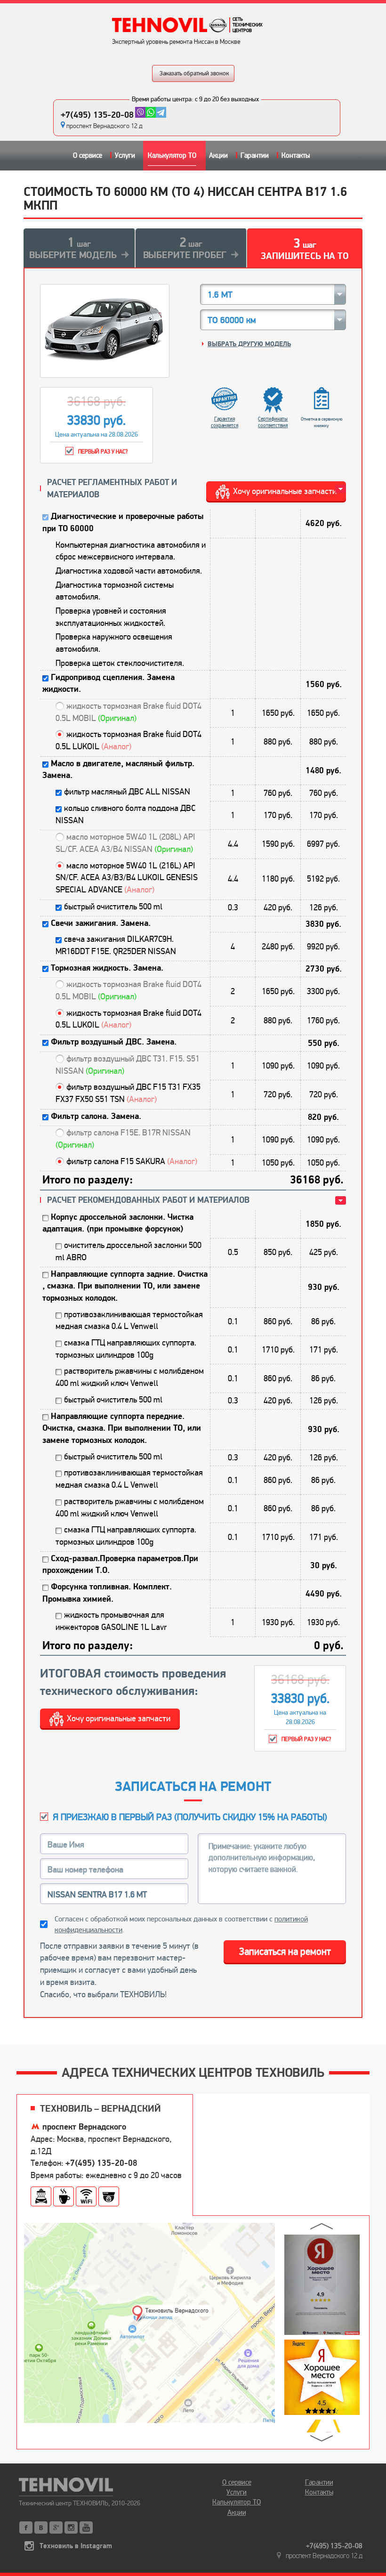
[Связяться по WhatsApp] (151, 112)
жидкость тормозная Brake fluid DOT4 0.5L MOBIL (129, 712)
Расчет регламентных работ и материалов (112, 489)
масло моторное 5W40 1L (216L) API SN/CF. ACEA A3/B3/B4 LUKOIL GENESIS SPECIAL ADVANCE (127, 878)
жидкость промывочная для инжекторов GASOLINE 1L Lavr (111, 1621)
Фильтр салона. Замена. (96, 1116)
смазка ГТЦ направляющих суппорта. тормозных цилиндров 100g (126, 1349)
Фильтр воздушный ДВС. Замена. (114, 1042)
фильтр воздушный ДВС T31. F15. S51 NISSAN (128, 1065)
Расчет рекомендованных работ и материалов (148, 1200)
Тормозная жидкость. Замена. (107, 968)
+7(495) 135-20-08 (97, 115)
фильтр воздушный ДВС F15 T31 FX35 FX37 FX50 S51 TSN (128, 1093)
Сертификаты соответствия (273, 422)
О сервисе (88, 155)
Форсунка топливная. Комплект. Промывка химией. (107, 1593)
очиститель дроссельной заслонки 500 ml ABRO (129, 1251)
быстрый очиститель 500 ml (113, 907)
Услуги (125, 155)
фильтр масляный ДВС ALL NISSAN (127, 792)
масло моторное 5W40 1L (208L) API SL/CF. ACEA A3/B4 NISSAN (125, 843)
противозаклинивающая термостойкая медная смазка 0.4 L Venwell (129, 1320)
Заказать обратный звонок (194, 73)
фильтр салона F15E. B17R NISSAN (123, 1139)
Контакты (296, 155)
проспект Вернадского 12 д (105, 126)
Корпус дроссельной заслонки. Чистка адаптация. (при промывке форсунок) (118, 1223)
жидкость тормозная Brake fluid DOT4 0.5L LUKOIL (129, 740)
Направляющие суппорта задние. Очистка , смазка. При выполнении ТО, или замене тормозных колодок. (125, 1286)
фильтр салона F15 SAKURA (132, 1161)
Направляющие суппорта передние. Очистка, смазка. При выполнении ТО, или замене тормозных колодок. (122, 1428)
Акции (218, 155)
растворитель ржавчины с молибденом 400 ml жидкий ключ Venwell (130, 1377)
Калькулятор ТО (172, 155)
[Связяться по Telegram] (161, 112)
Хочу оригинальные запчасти (119, 1718)
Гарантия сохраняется (225, 422)
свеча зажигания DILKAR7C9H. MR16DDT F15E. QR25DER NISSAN (116, 945)
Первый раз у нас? (103, 452)
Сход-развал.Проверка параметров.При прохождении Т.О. (120, 1565)
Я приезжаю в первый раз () (190, 1817)
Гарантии (255, 155)
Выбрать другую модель (249, 344)
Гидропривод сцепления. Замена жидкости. (109, 684)
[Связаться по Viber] (140, 112)
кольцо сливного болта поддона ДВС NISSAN (125, 814)
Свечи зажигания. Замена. (101, 923)
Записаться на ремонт (285, 1952)
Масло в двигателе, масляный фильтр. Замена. (118, 770)
